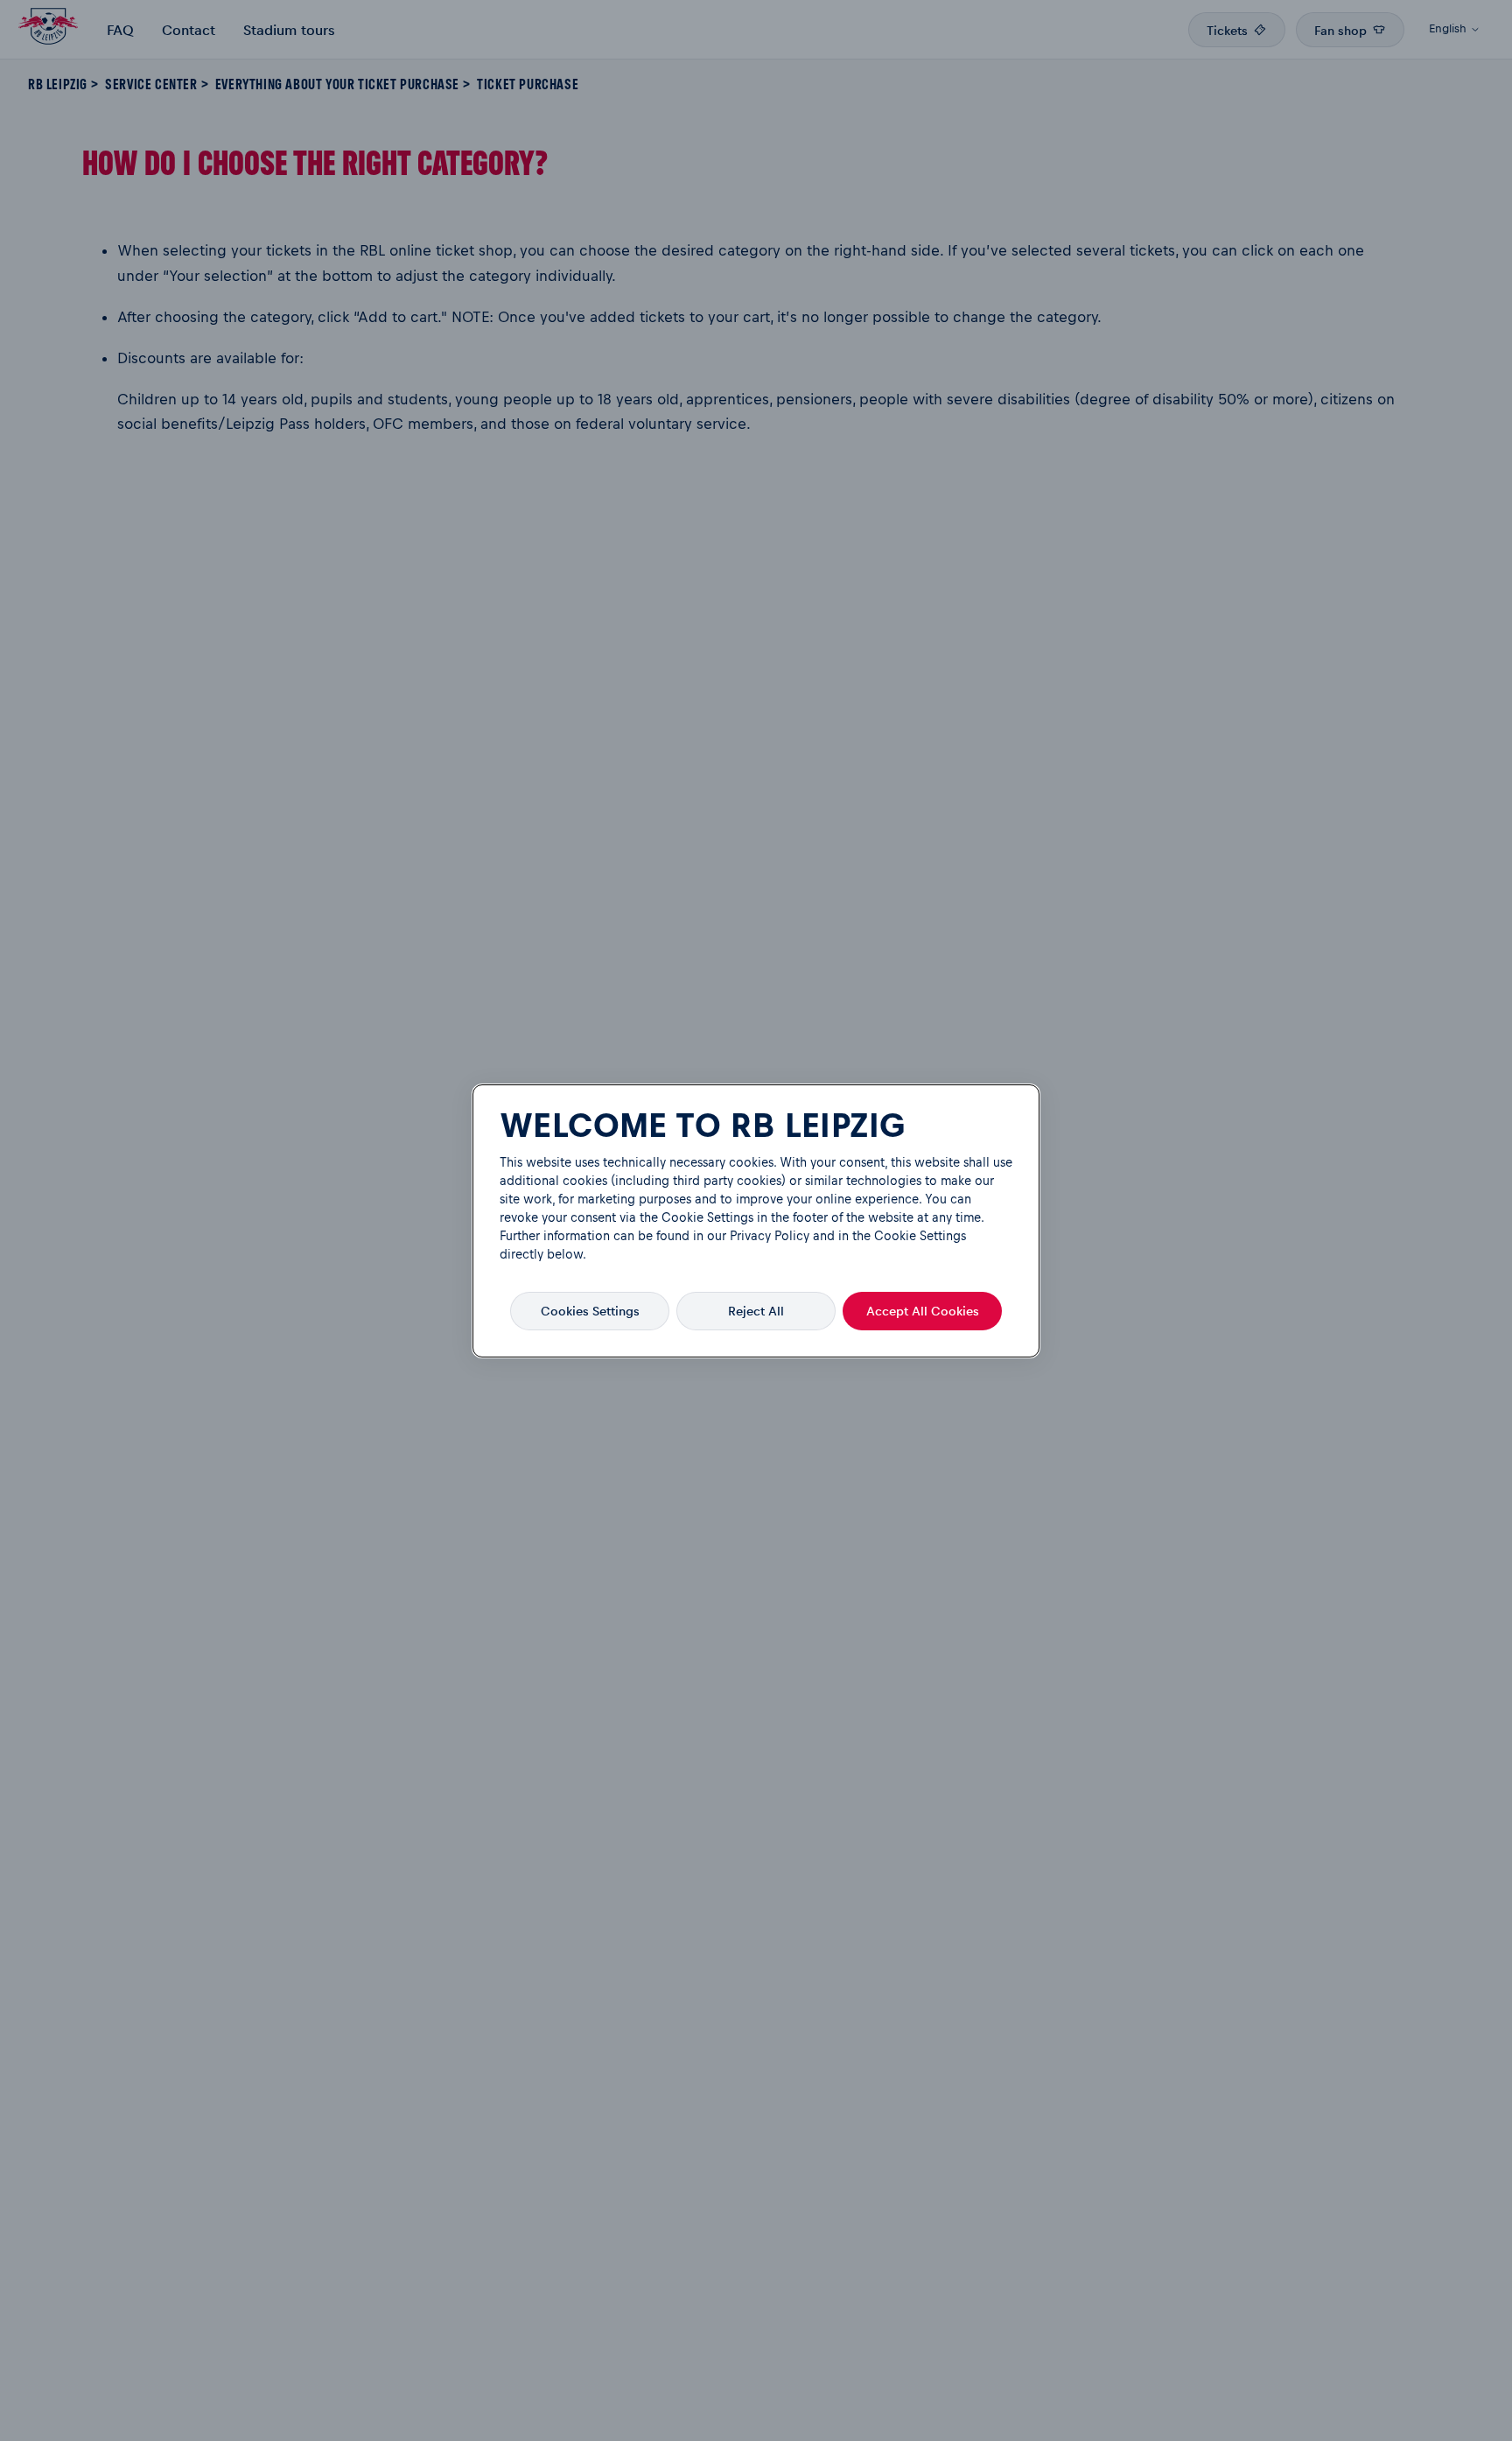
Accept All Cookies (923, 1310)
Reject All (756, 1310)
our (717, 1236)
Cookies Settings (590, 1310)
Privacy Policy (770, 1236)
